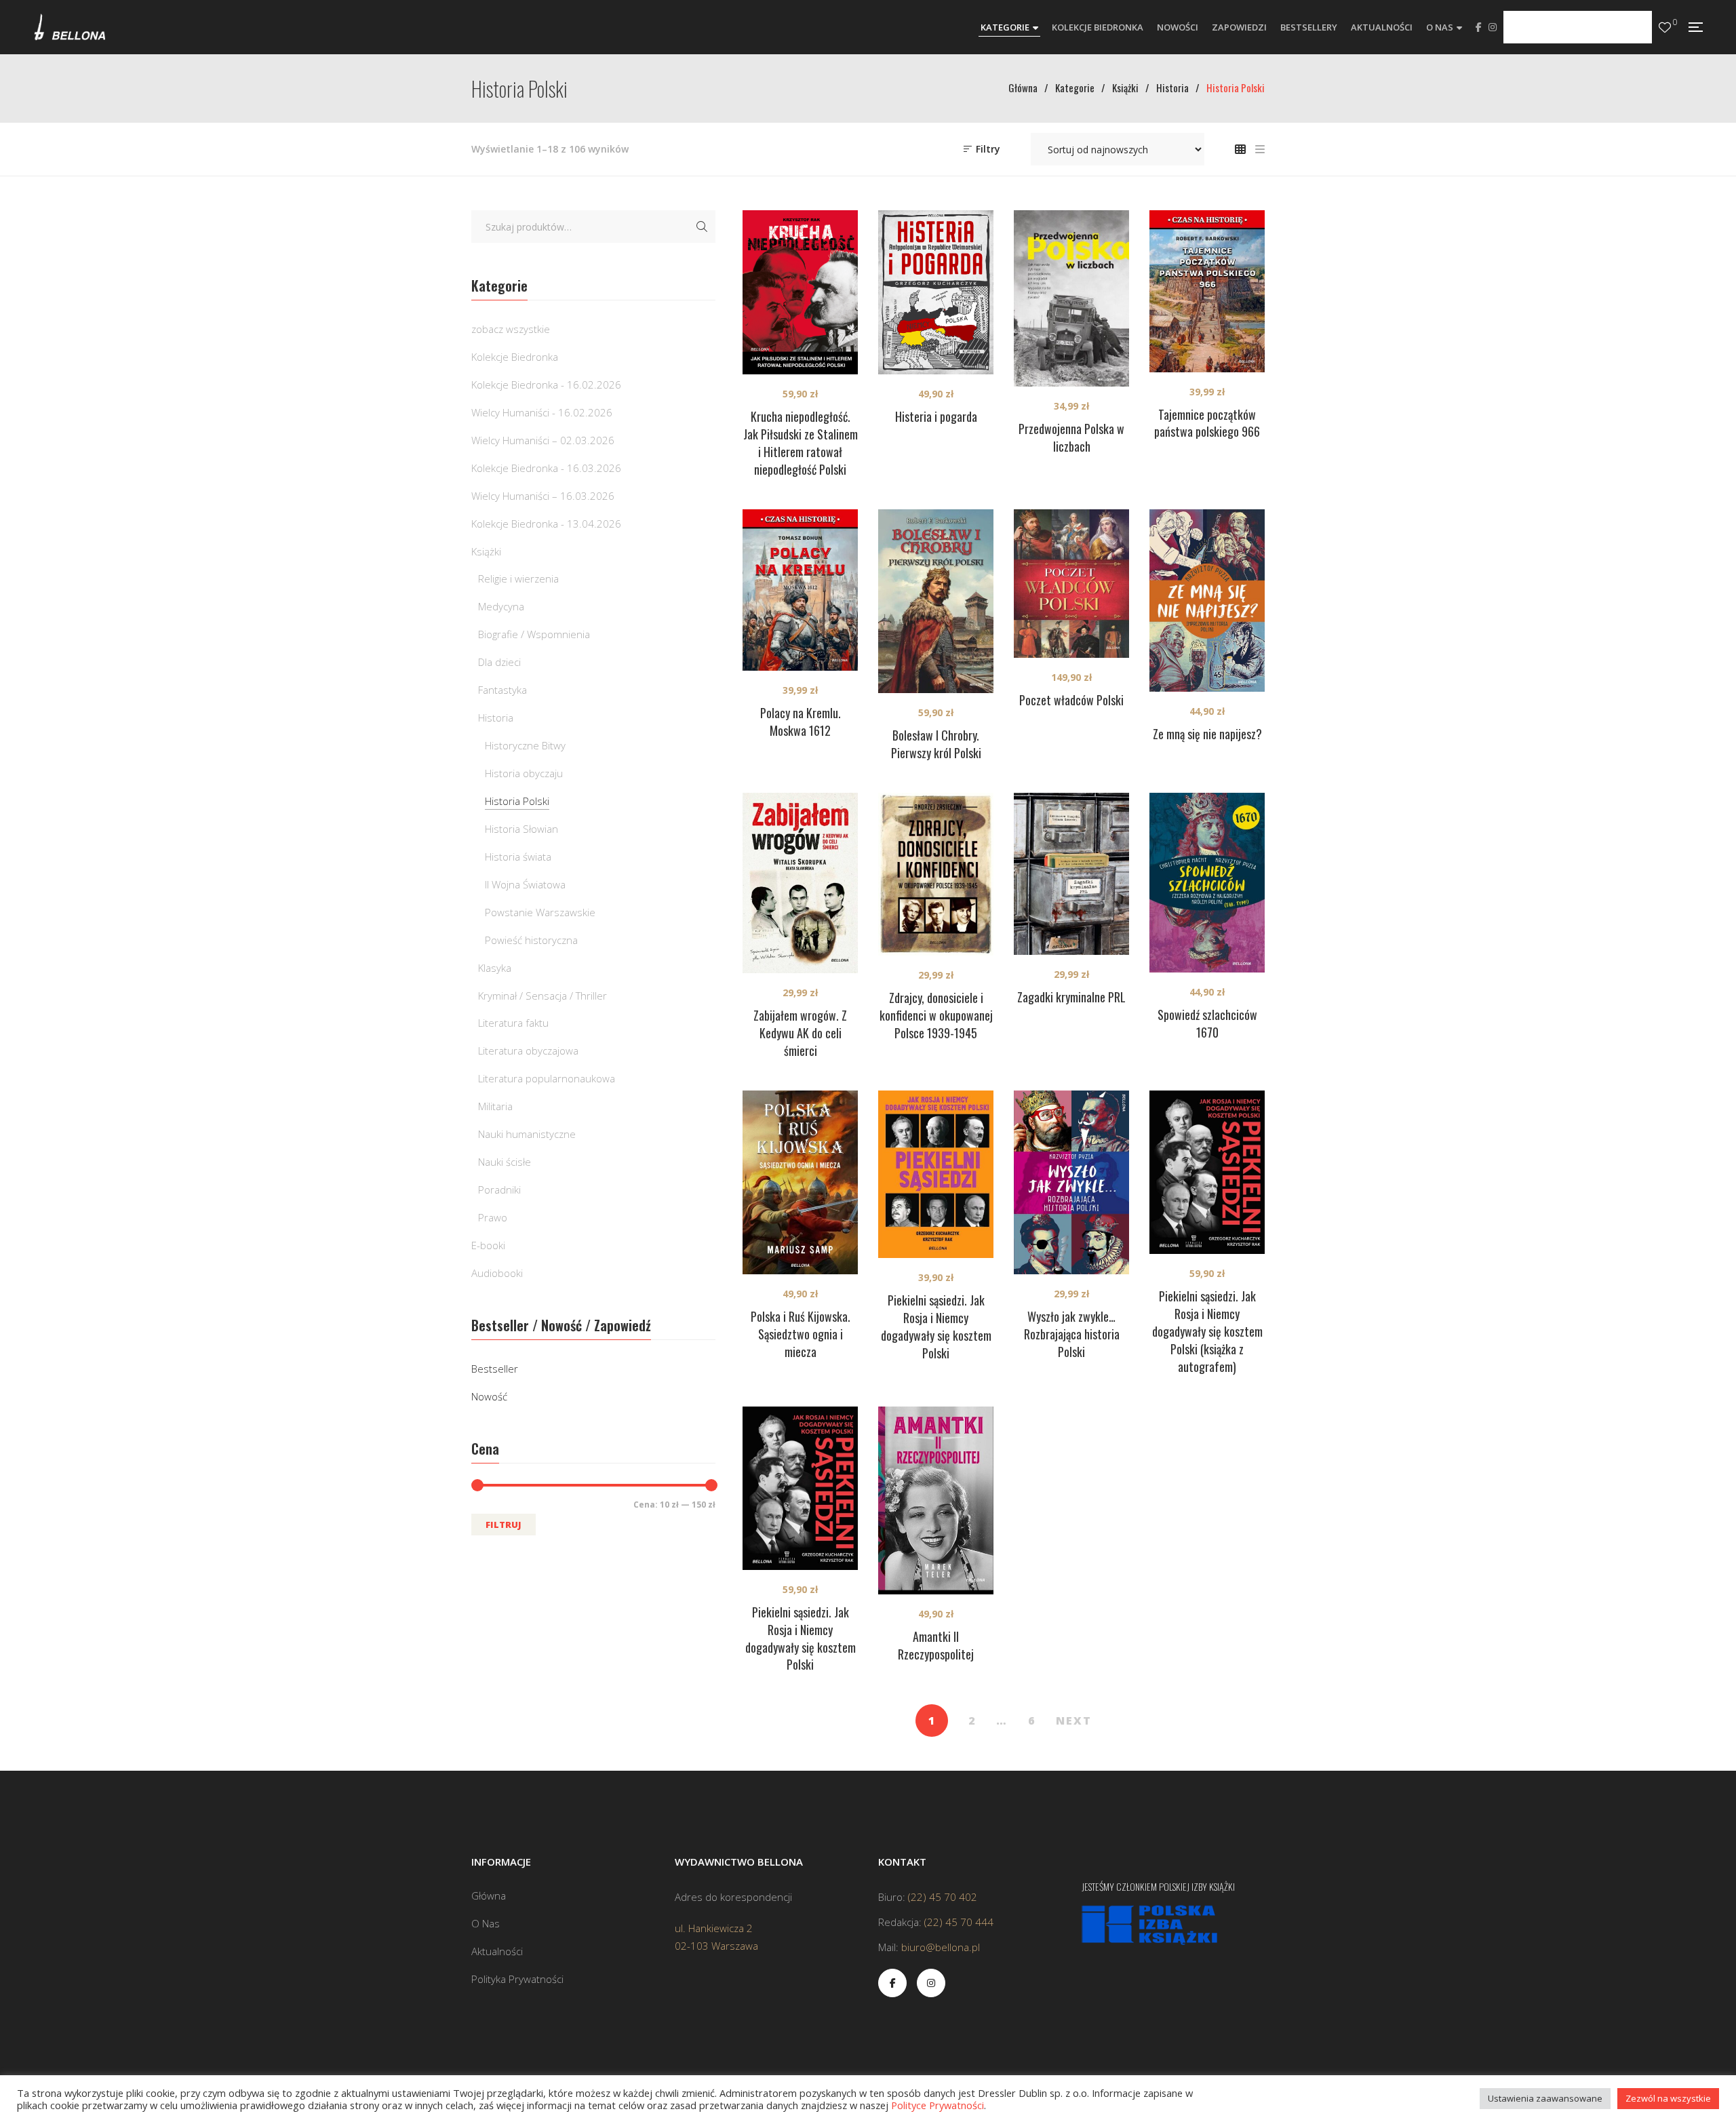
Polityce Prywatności (938, 2105)
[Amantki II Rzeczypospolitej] (936, 1501)
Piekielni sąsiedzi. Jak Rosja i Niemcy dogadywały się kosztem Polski (936, 1327)
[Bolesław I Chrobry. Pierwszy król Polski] (936, 601)
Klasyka (495, 968)
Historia (496, 718)
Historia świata (518, 857)
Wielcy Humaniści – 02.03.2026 (543, 440)
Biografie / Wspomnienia (534, 634)
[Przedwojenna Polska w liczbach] (1071, 298)
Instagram (1493, 27)
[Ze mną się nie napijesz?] (1207, 601)
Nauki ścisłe (505, 1162)
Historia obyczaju (524, 773)
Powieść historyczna (531, 940)
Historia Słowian (521, 829)
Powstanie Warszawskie (540, 912)
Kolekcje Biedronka (515, 357)
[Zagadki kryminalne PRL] (1071, 874)
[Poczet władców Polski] (1071, 584)
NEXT (1074, 1721)
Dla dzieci (499, 662)
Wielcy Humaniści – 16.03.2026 (543, 496)
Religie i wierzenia (518, 578)
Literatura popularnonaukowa (547, 1078)
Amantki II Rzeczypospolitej (936, 1645)
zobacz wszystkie (511, 329)
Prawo (493, 1217)
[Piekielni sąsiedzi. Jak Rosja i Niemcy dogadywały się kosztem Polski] (936, 1174)
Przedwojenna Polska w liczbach (1071, 437)
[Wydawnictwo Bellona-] (70, 27)
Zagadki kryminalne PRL (1071, 997)
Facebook (1479, 27)
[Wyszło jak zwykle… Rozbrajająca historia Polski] (1071, 1182)
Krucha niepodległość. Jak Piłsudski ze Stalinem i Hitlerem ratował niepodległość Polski (801, 443)
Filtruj (504, 1525)
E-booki (488, 1245)
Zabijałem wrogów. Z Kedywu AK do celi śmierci (800, 1033)
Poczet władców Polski (1071, 700)
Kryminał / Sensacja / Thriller (542, 996)
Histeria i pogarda (936, 416)
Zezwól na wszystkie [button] (1668, 2098)
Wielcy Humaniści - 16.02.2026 (542, 412)
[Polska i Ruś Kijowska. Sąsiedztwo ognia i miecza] (800, 1182)
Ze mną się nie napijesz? (1207, 734)
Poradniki (499, 1190)
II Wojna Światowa (525, 884)
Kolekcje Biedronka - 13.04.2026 (546, 524)
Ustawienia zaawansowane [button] (1545, 2098)
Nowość (489, 1396)
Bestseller (495, 1369)
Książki (486, 551)
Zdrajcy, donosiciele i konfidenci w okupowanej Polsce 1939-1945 (936, 1015)
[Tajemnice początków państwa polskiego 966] (1207, 291)
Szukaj (702, 227)
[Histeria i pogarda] (936, 292)
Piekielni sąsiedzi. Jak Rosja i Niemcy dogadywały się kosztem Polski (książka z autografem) (1207, 1331)
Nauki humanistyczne (527, 1134)
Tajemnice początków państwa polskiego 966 (1207, 423)
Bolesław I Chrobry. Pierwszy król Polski (936, 744)
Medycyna (501, 606)
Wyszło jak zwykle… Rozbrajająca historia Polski (1072, 1334)
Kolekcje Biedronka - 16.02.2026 (546, 385)
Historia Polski (517, 801)
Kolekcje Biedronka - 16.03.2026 (546, 468)
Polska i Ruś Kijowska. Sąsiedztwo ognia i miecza (801, 1334)
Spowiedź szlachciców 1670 (1207, 1023)
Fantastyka (502, 690)
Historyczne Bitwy (525, 745)
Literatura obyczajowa (528, 1050)
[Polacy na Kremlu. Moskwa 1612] (800, 590)
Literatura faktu (513, 1023)
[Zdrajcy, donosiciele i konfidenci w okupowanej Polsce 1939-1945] (936, 875)
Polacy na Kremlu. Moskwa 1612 (801, 722)
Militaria (495, 1106)
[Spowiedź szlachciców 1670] (1207, 883)
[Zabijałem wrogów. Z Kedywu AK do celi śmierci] (800, 883)
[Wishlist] (1665, 27)
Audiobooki (497, 1273)
